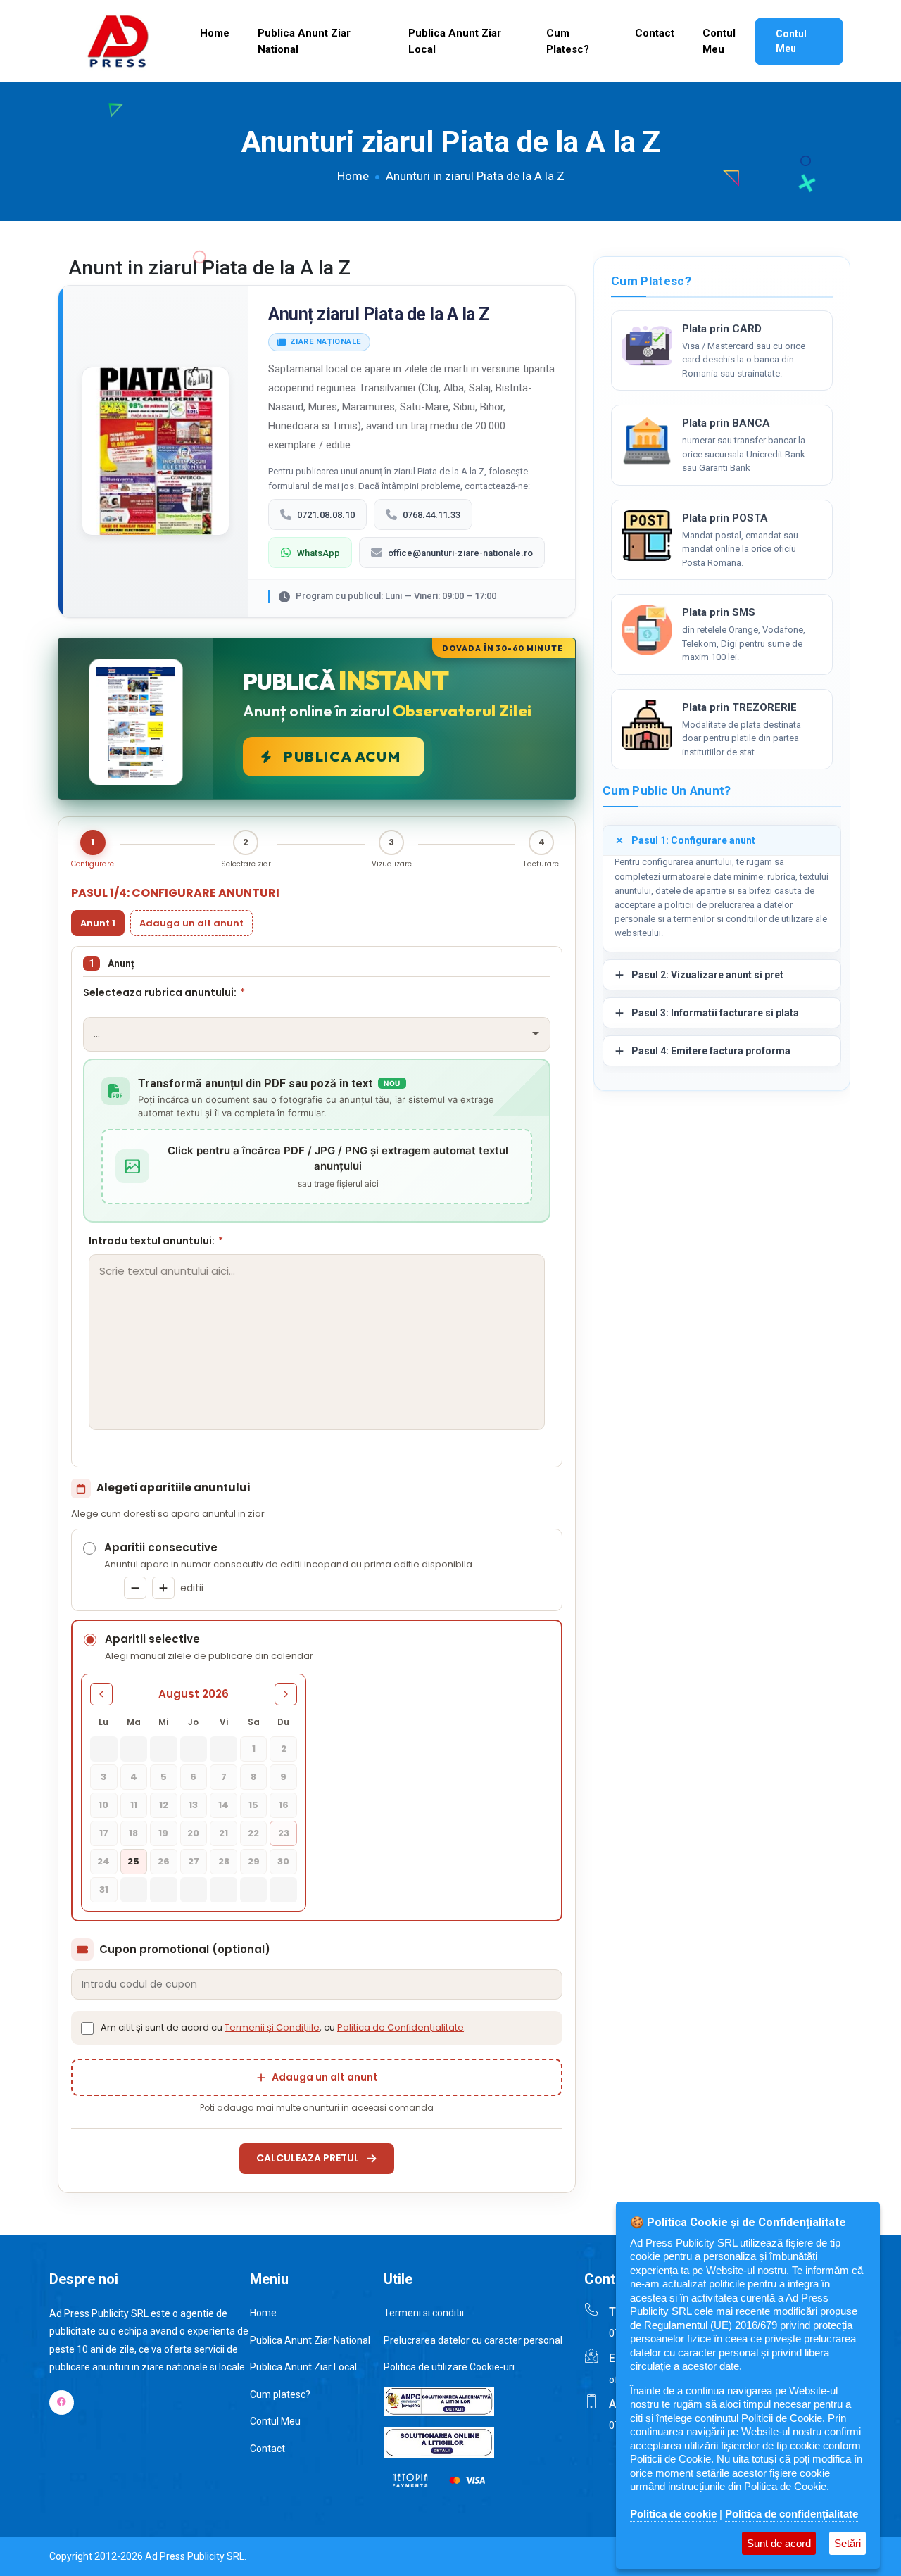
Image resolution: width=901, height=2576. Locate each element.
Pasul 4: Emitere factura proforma (711, 1051)
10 (103, 1805)
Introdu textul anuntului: (156, 1241)
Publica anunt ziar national (304, 41)
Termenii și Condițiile (272, 2027)
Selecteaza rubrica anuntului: (164, 992)
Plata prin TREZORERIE (739, 707)
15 (253, 1805)
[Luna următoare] (286, 1694)
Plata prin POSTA (725, 518)
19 (163, 1833)
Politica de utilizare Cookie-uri (449, 2367)
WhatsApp (319, 553)
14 (223, 1805)
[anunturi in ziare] (647, 536)
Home (215, 33)
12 (164, 1805)
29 (254, 1861)
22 (253, 1833)
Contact (655, 33)
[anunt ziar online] (647, 441)
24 (103, 1861)
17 (104, 1833)
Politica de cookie (673, 2514)
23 (284, 1833)
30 (283, 1861)
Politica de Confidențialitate (401, 2027)
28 (224, 1861)
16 (284, 1805)
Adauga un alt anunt (191, 923)
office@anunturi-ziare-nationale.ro (460, 553)
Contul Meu (791, 41)
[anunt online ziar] (647, 725)
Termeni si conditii (424, 2313)
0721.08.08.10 (326, 515)
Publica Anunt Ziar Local (303, 2367)
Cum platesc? (568, 41)
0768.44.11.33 (431, 515)
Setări (848, 2543)
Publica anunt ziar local (455, 41)
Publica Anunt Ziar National (310, 2340)
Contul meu (719, 41)
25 (133, 1861)
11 (134, 1805)
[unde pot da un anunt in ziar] (647, 630)
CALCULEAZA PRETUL (308, 2158)
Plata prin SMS (719, 612)
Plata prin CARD (722, 329)
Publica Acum (342, 756)
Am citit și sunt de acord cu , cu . (283, 2027)
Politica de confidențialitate (792, 2514)
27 (194, 1861)
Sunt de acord (779, 2543)
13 (193, 1805)
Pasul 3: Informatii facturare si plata (715, 1013)
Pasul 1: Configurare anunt (693, 840)
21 (223, 1833)
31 (104, 1889)
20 (193, 1833)
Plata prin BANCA (726, 423)
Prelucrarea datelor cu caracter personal (473, 2340)
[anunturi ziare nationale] (647, 346)
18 (133, 1833)
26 (164, 1861)
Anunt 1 (98, 923)
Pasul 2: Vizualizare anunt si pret (707, 975)
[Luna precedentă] (101, 1694)
